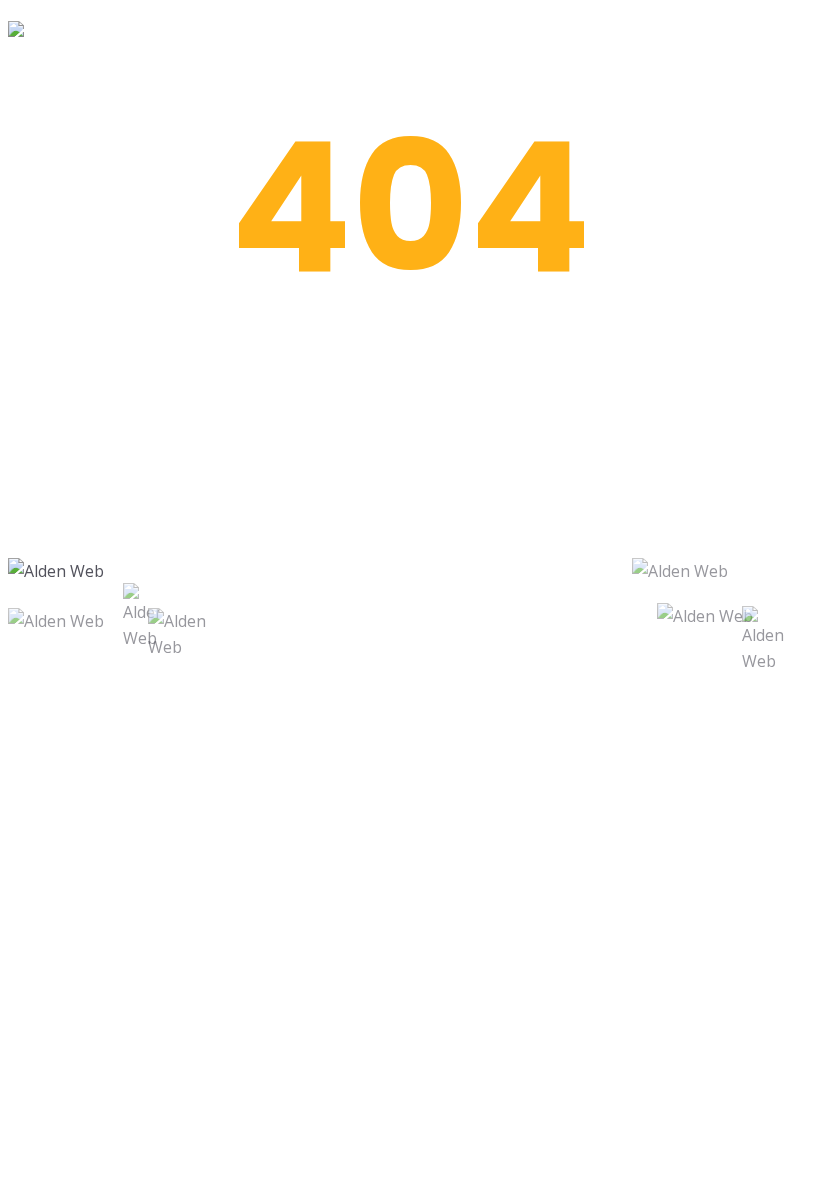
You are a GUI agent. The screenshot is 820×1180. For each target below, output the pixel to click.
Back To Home (410, 493)
